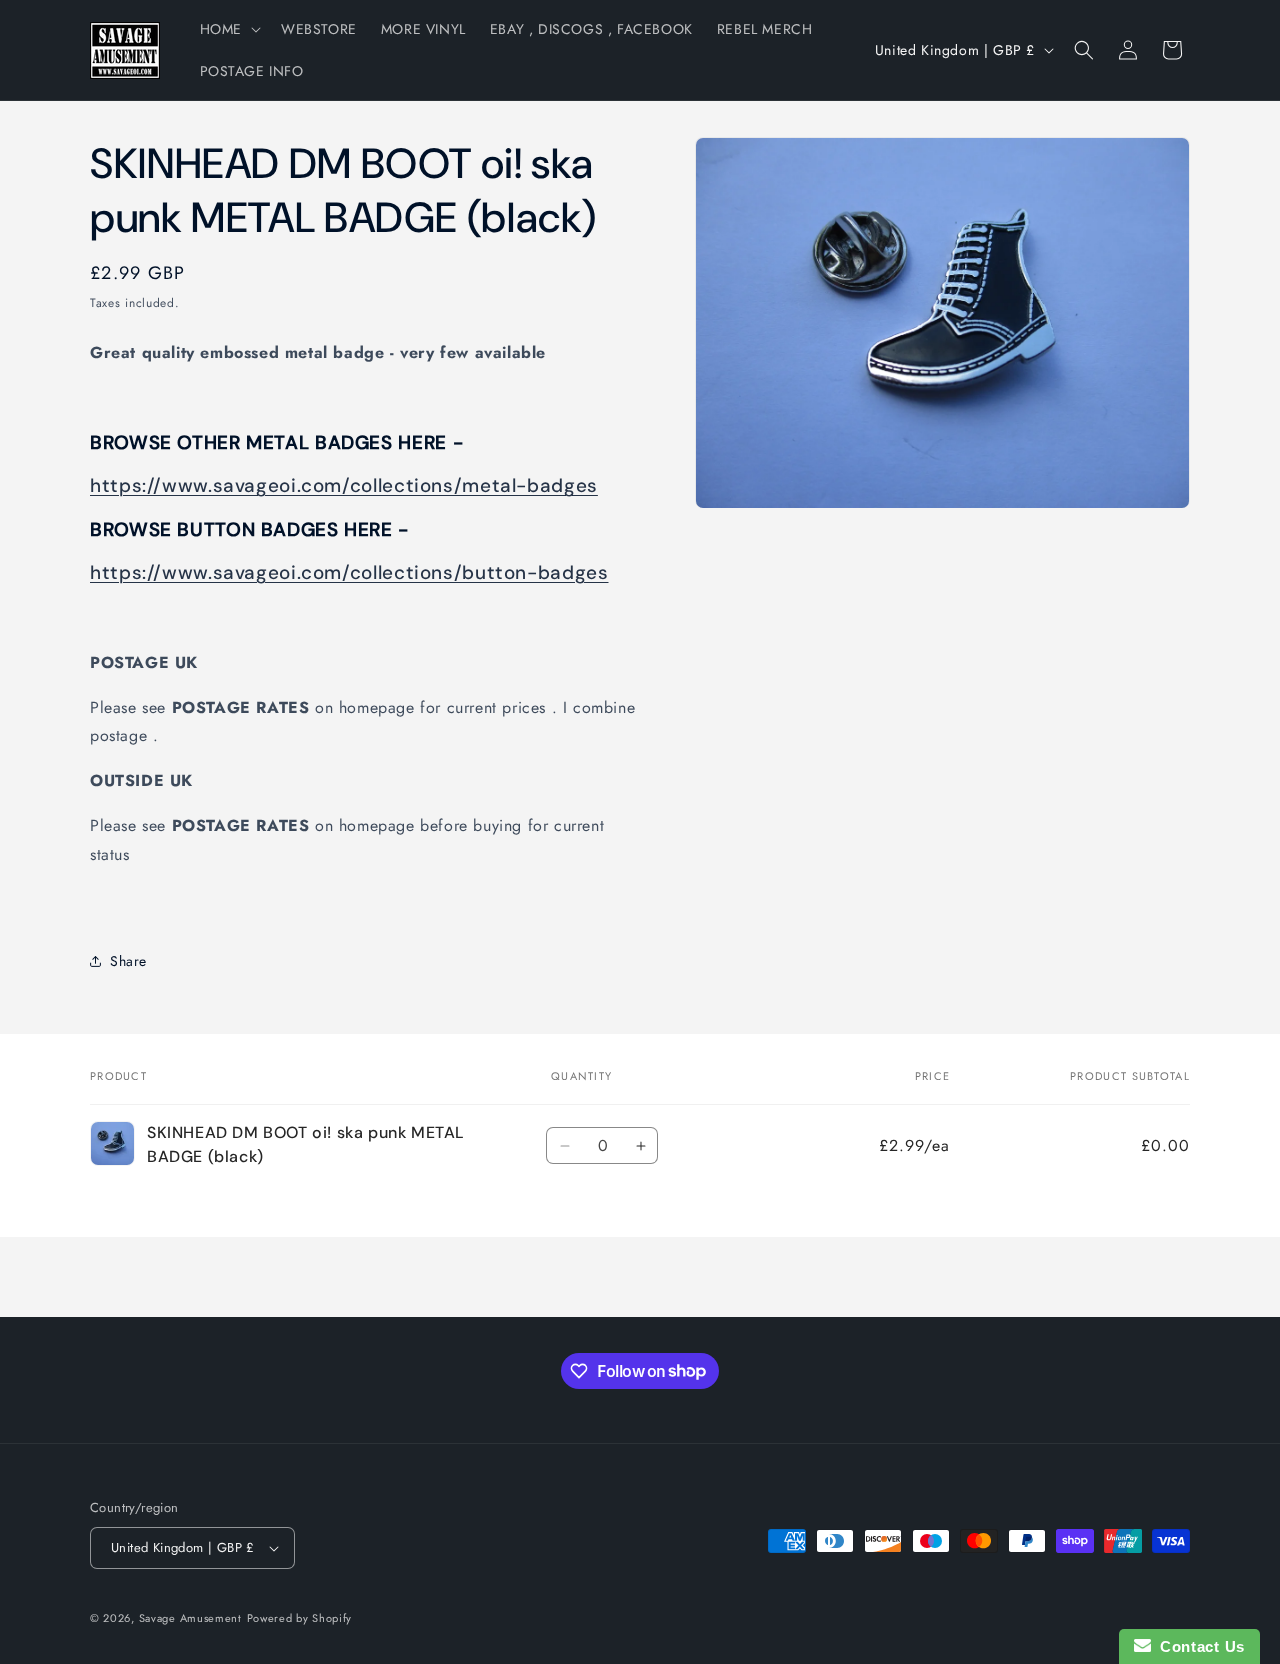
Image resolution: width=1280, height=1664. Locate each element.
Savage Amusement (190, 1618)
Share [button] (128, 961)
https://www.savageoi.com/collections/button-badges (349, 572)
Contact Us (1198, 1646)
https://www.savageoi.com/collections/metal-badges (344, 485)
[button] (228, 29)
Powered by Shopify (300, 1618)
